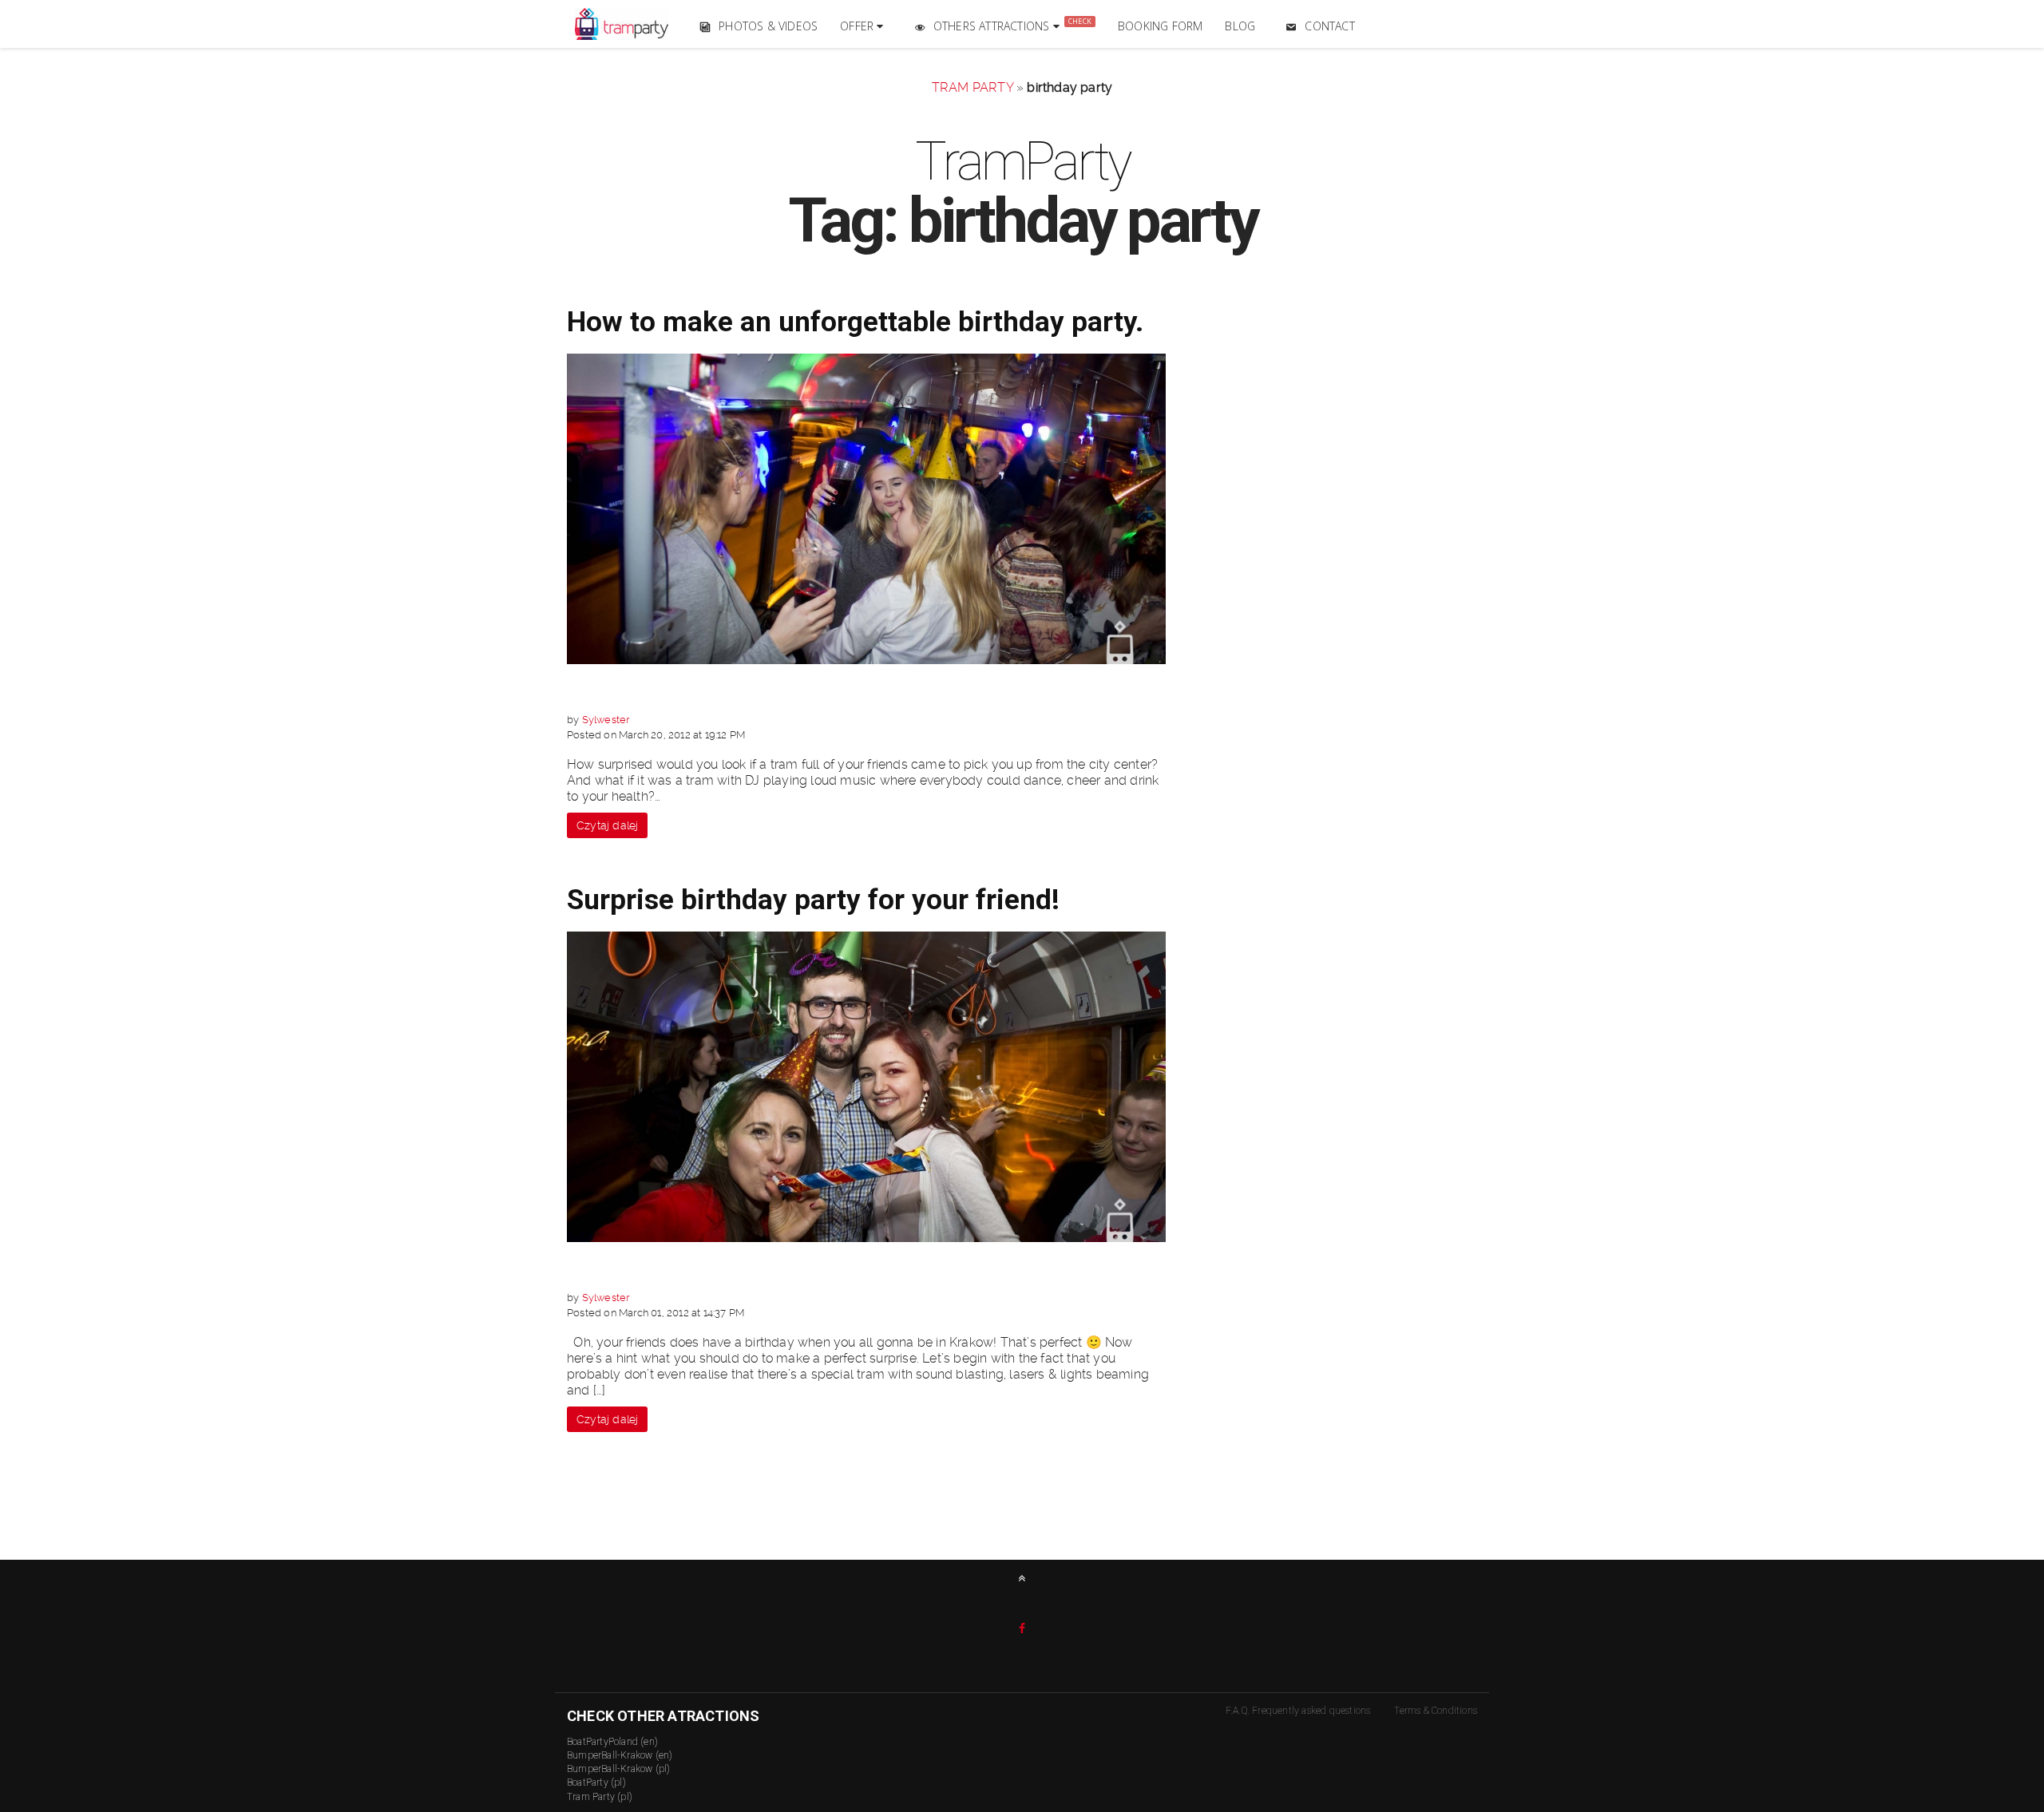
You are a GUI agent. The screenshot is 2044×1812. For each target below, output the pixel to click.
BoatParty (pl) (596, 1782)
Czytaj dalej (607, 825)
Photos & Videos (768, 26)
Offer (858, 26)
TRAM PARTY (972, 87)
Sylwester (606, 720)
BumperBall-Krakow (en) (620, 1755)
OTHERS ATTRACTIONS (1012, 25)
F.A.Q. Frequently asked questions (1298, 1711)
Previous (532, 502)
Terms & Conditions (1436, 1711)
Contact (1329, 26)
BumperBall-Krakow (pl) (618, 1769)
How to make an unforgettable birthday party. (855, 322)
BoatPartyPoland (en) (612, 1742)
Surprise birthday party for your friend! (813, 900)
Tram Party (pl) (600, 1797)
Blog (1240, 26)
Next (1201, 502)
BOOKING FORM (1160, 26)
